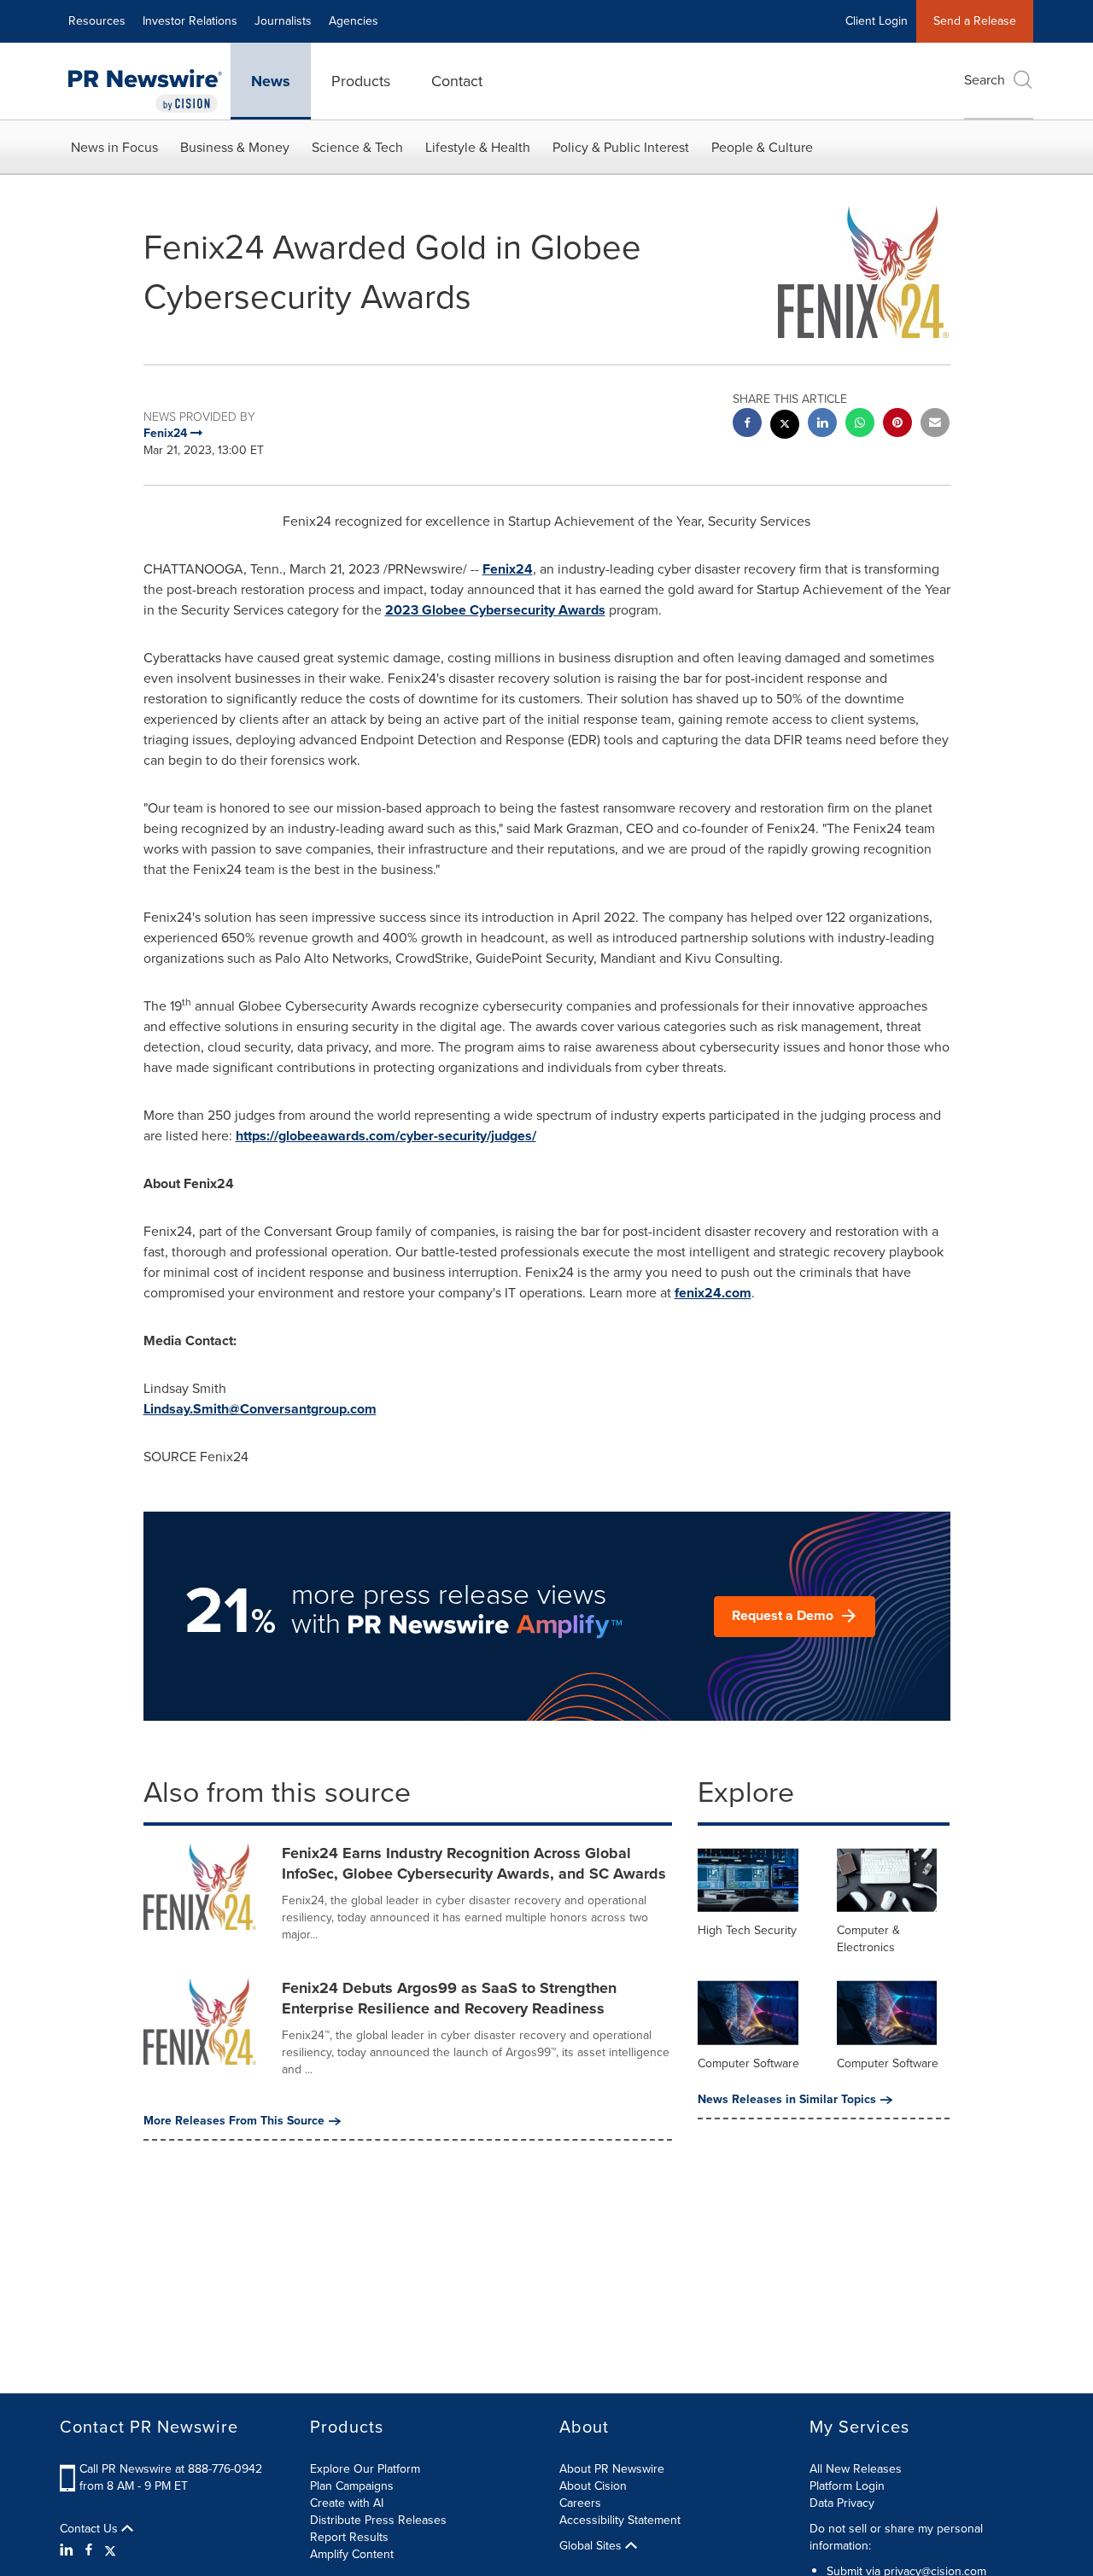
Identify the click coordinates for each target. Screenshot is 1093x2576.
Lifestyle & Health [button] (478, 147)
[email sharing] (935, 425)
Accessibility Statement (620, 2520)
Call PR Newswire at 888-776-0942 (171, 2469)
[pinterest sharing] (897, 425)
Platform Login (847, 2486)
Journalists (283, 21)
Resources (97, 21)
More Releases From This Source (234, 2121)
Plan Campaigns (352, 2486)
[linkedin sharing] (822, 425)
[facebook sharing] (747, 425)
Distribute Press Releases (378, 2520)
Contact (457, 81)
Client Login (877, 21)
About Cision (593, 2486)
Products (361, 81)
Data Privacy (842, 2503)
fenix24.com (713, 1293)
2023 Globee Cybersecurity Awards (495, 610)
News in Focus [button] (114, 147)
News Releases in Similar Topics (787, 2100)
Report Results (349, 2537)
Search (985, 80)
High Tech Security (747, 1930)
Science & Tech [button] (357, 147)
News (271, 81)
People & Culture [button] (762, 147)
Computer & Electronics (868, 1939)
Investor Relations (190, 21)
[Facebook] (89, 2550)
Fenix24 (508, 569)
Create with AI (347, 2503)
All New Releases (856, 2469)
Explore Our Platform (365, 2469)
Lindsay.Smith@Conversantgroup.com (260, 1409)
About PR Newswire (612, 2469)
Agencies (354, 21)
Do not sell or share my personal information (896, 2537)
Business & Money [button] (235, 147)
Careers (580, 2503)
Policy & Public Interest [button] (621, 147)
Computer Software (748, 2063)
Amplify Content (352, 2554)
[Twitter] (110, 2550)
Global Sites (592, 2546)
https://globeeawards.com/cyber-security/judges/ (386, 1136)
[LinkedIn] (69, 2550)
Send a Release (975, 21)
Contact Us (91, 2529)
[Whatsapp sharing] (860, 425)
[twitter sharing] (785, 426)
